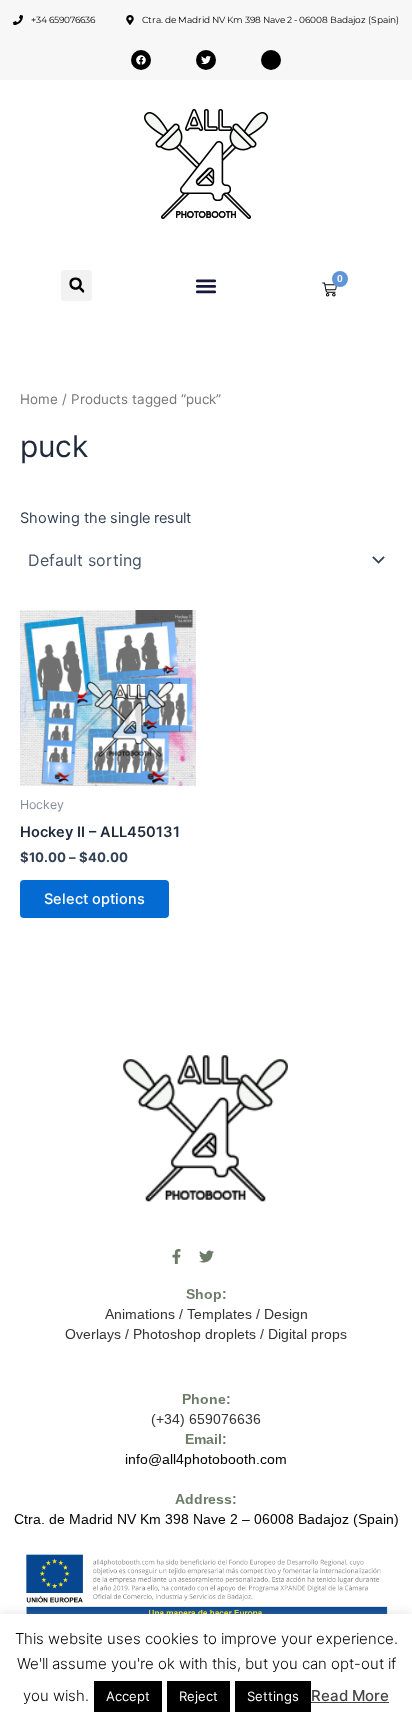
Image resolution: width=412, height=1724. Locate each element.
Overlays (93, 1334)
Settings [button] (273, 1696)
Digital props (307, 1334)
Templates (219, 1314)
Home (39, 399)
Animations (140, 1314)
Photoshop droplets (194, 1334)
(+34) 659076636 (206, 1419)
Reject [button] (198, 1696)
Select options (94, 899)
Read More (350, 1695)
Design (286, 1314)
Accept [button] (128, 1696)
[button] (76, 285)
